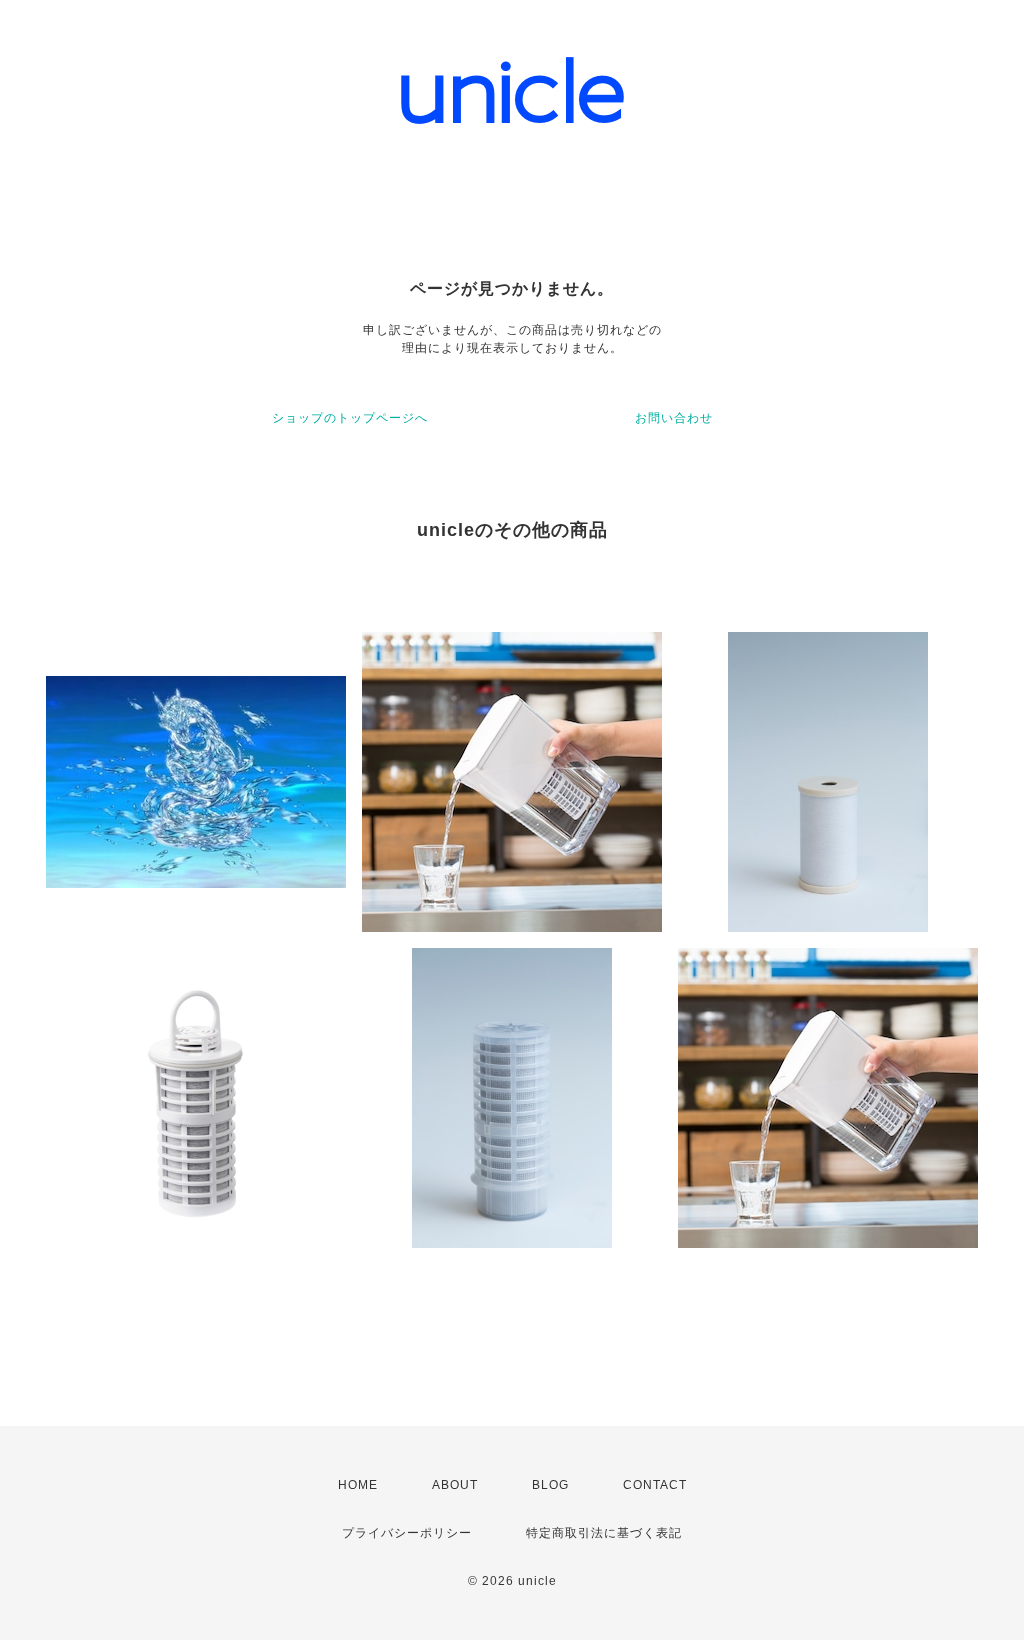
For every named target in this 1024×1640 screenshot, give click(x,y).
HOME (358, 1485)
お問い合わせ (674, 418)
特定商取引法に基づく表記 (604, 1533)
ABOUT (455, 1485)
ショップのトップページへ (350, 418)
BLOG (550, 1485)
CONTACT (655, 1485)
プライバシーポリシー (407, 1533)
